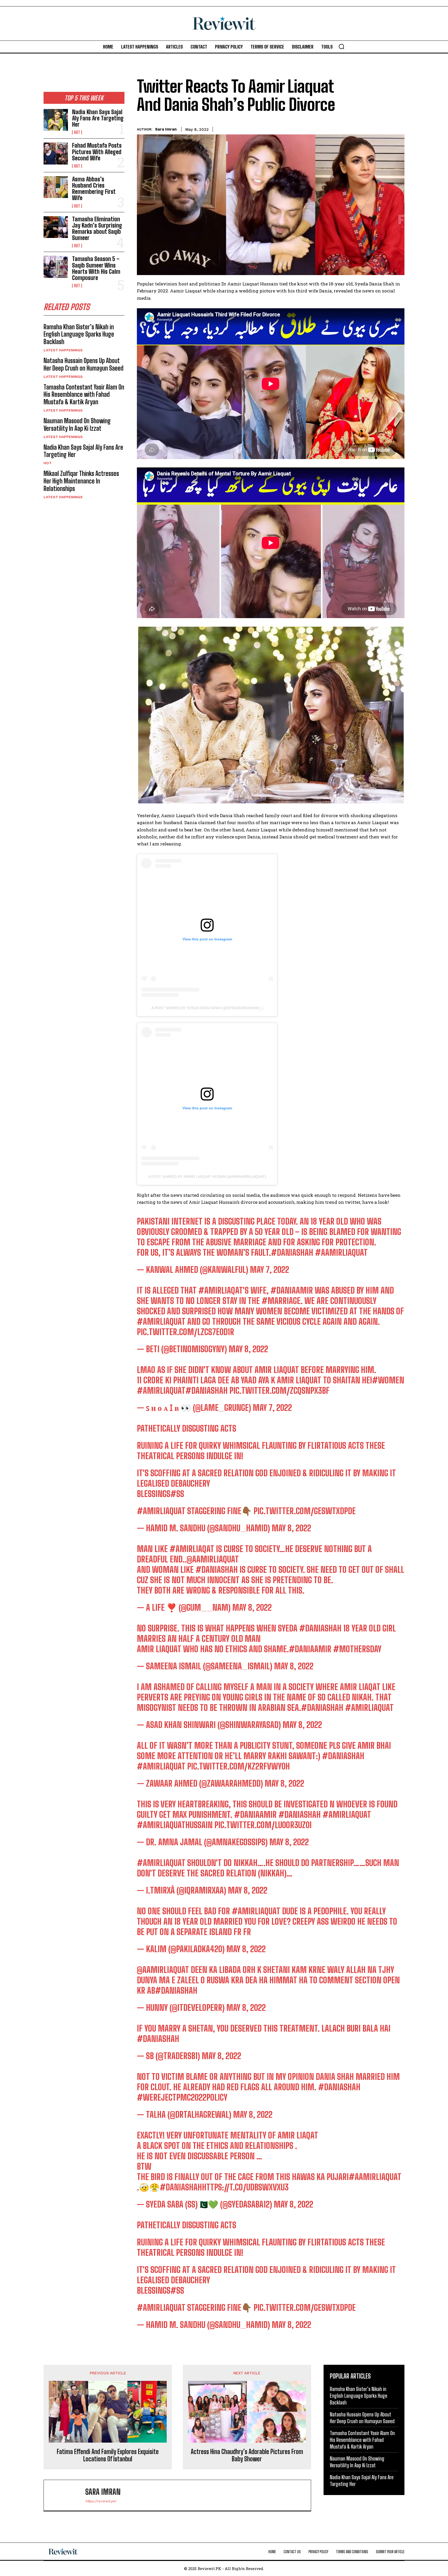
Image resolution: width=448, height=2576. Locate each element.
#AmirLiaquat (161, 1391)
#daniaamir (292, 1290)
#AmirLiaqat (221, 1290)
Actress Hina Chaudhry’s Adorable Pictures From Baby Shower (247, 2455)
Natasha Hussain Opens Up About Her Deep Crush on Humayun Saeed (83, 364)
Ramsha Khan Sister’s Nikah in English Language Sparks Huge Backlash (79, 334)
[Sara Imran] (67, 2495)
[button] (341, 46)
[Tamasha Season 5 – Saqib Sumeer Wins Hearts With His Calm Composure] (56, 267)
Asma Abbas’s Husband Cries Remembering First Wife (94, 189)
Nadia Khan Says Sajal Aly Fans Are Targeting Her (98, 118)
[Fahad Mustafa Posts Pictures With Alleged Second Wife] (56, 153)
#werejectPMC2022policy (182, 2097)
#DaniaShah (292, 1253)
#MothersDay (357, 1649)
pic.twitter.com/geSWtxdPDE (305, 1511)
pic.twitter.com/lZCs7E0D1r (185, 1332)
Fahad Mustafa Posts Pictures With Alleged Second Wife (97, 152)
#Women (388, 1380)
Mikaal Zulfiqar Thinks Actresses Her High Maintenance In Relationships (81, 481)
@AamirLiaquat (213, 1559)
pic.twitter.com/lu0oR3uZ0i (263, 1825)
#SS (177, 1494)
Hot (77, 132)
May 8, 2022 (248, 1349)
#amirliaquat (161, 1322)
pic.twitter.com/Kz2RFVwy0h (239, 1766)
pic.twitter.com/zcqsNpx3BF (279, 1391)
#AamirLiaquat (341, 1253)
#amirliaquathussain (175, 1825)
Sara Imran (166, 129)
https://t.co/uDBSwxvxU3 (245, 2187)
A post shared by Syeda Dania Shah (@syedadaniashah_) (207, 1008)
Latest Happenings (63, 350)
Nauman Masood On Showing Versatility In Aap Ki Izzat (77, 425)
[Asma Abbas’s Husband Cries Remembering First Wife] (56, 187)
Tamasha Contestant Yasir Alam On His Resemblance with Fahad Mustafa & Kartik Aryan (84, 395)
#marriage (281, 1301)
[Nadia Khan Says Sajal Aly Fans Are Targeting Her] (56, 120)
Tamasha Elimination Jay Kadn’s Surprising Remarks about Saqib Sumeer (97, 229)
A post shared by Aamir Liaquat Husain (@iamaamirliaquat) (207, 1177)
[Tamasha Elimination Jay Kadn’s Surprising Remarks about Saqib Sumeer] (56, 227)
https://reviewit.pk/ (101, 2501)
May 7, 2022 (269, 1270)
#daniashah (158, 2039)
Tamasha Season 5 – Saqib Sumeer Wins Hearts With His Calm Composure (96, 268)
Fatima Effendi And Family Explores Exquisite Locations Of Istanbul (108, 2455)
